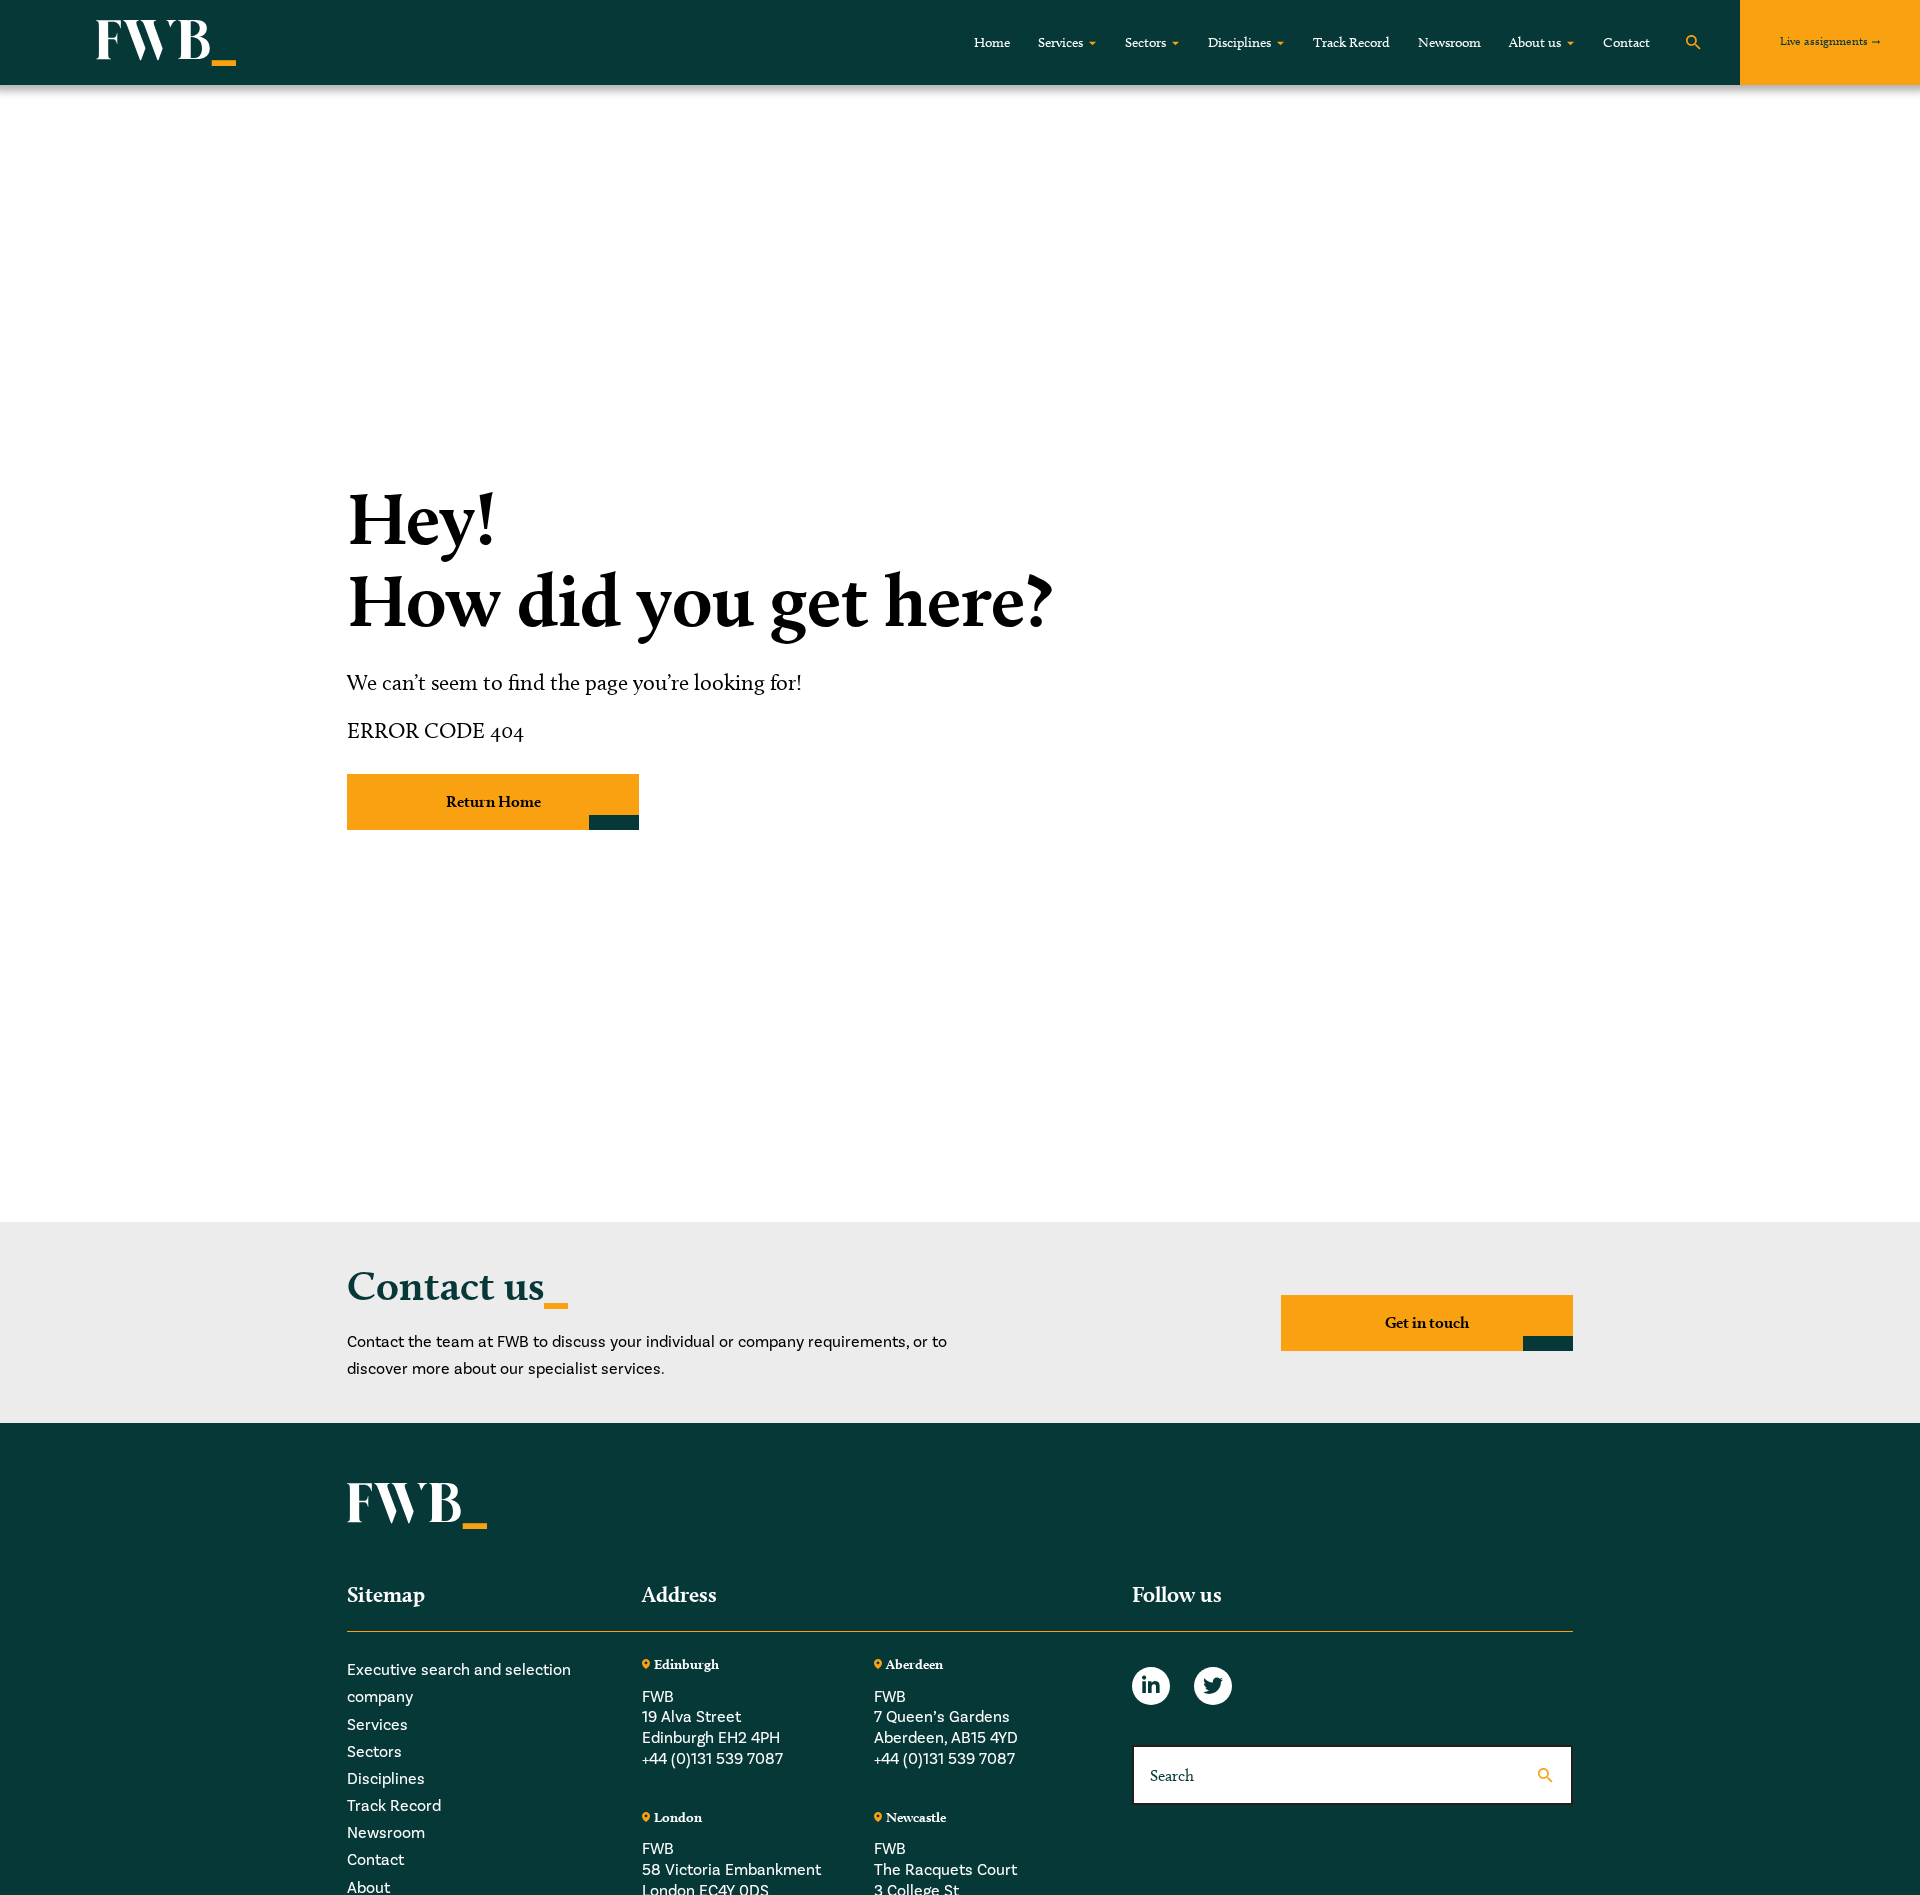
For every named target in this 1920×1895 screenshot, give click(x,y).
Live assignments (1824, 40)
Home (992, 42)
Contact (1626, 42)
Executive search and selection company (459, 1683)
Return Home (493, 801)
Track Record (1351, 42)
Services (1060, 42)
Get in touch (1427, 1322)
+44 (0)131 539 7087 (712, 1759)
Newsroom (1449, 42)
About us (1535, 42)
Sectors (1145, 42)
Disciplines (1239, 42)
